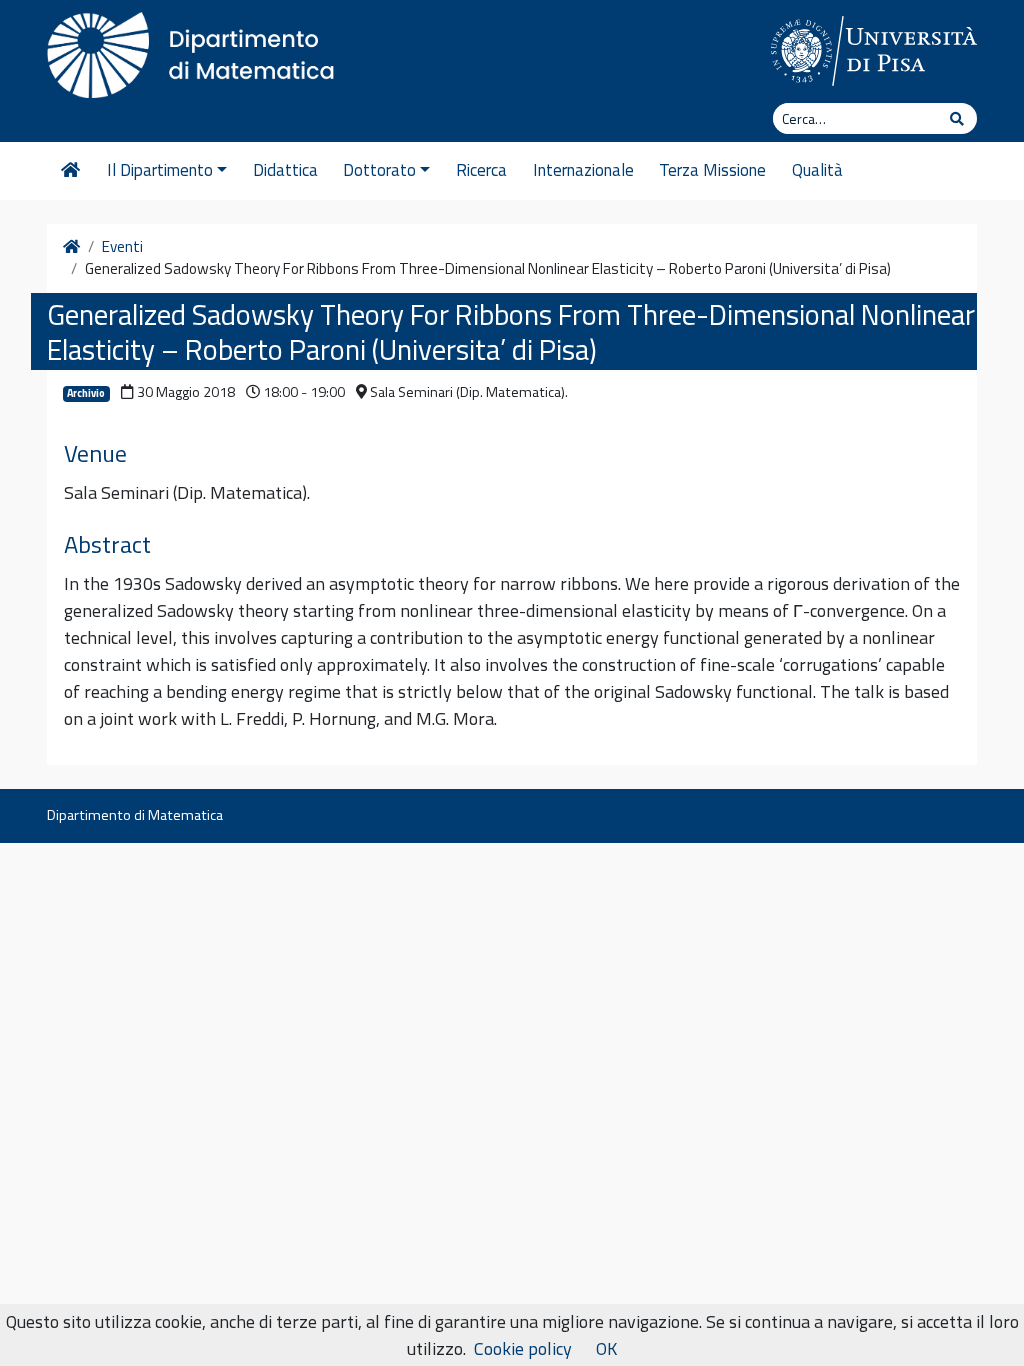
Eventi (122, 247)
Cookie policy (523, 1348)
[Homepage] (70, 171)
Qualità (817, 170)
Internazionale (583, 170)
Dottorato (379, 170)
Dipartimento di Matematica (135, 815)
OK (606, 1348)
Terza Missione (712, 170)
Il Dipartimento (160, 170)
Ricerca (481, 170)
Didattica (285, 170)
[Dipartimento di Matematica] (197, 50)
